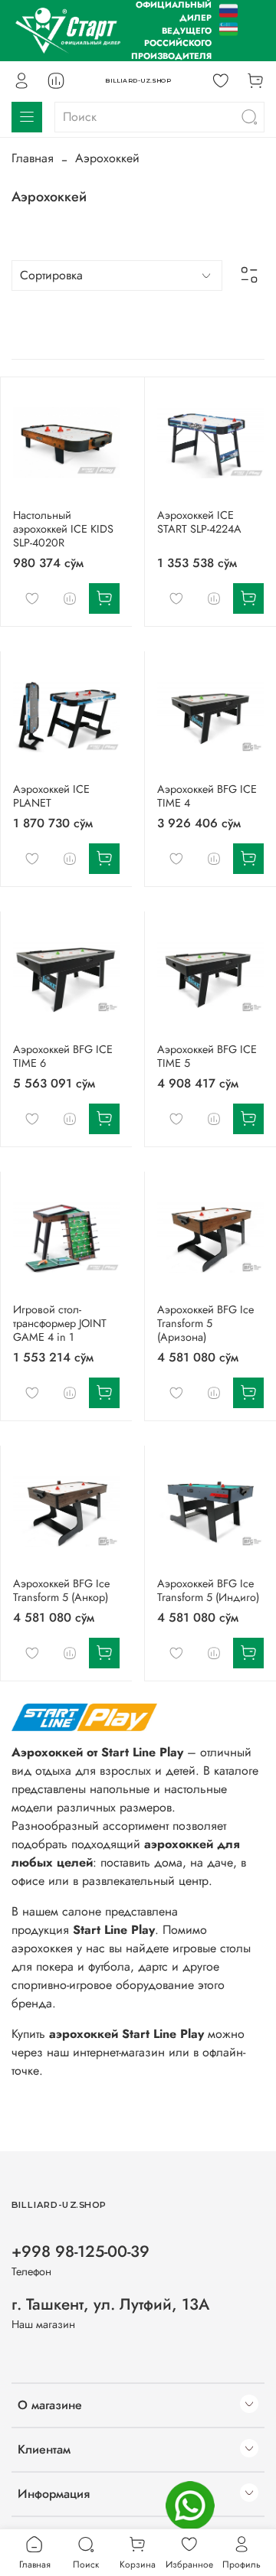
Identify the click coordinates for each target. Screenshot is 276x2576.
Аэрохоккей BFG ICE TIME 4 (207, 796)
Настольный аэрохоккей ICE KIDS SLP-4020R (63, 529)
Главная (33, 158)
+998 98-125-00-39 (80, 2252)
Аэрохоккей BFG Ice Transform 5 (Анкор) (61, 1590)
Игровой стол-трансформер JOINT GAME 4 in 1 (60, 1323)
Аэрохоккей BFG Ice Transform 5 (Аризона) (205, 1323)
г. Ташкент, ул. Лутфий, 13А (110, 2304)
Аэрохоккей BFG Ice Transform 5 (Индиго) (208, 1590)
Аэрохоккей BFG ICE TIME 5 (207, 1056)
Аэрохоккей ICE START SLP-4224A (199, 522)
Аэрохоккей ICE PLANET (51, 796)
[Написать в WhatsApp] (190, 2506)
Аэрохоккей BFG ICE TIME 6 (63, 1056)
